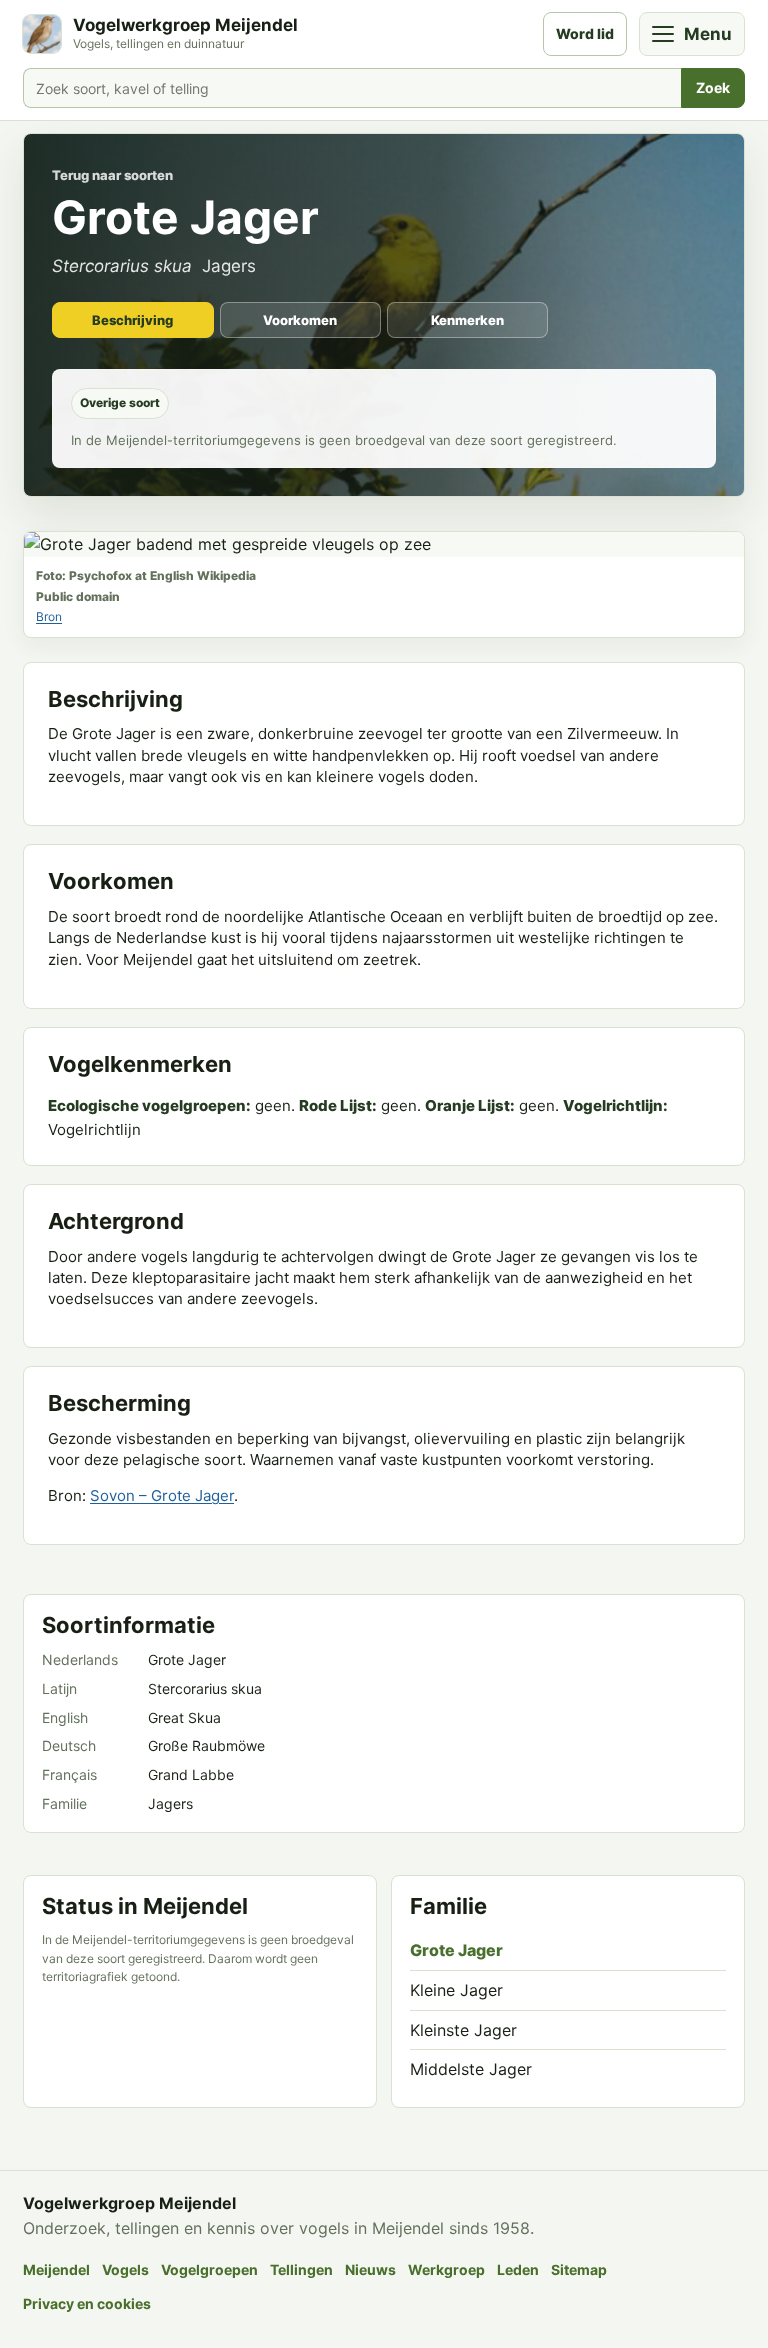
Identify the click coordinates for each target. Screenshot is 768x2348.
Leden (518, 2269)
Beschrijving (132, 320)
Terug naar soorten (112, 175)
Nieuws (370, 2269)
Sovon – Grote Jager (162, 1495)
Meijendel (56, 2269)
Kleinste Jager (463, 2030)
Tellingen (301, 2269)
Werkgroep (446, 2269)
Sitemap (579, 2269)
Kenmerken (467, 320)
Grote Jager (456, 1950)
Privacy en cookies (87, 2303)
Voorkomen (300, 320)
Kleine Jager (456, 1990)
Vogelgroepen (209, 2269)
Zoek (713, 87)
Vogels (125, 2269)
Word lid (585, 33)
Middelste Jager (471, 2069)
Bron (49, 616)
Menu (708, 34)
